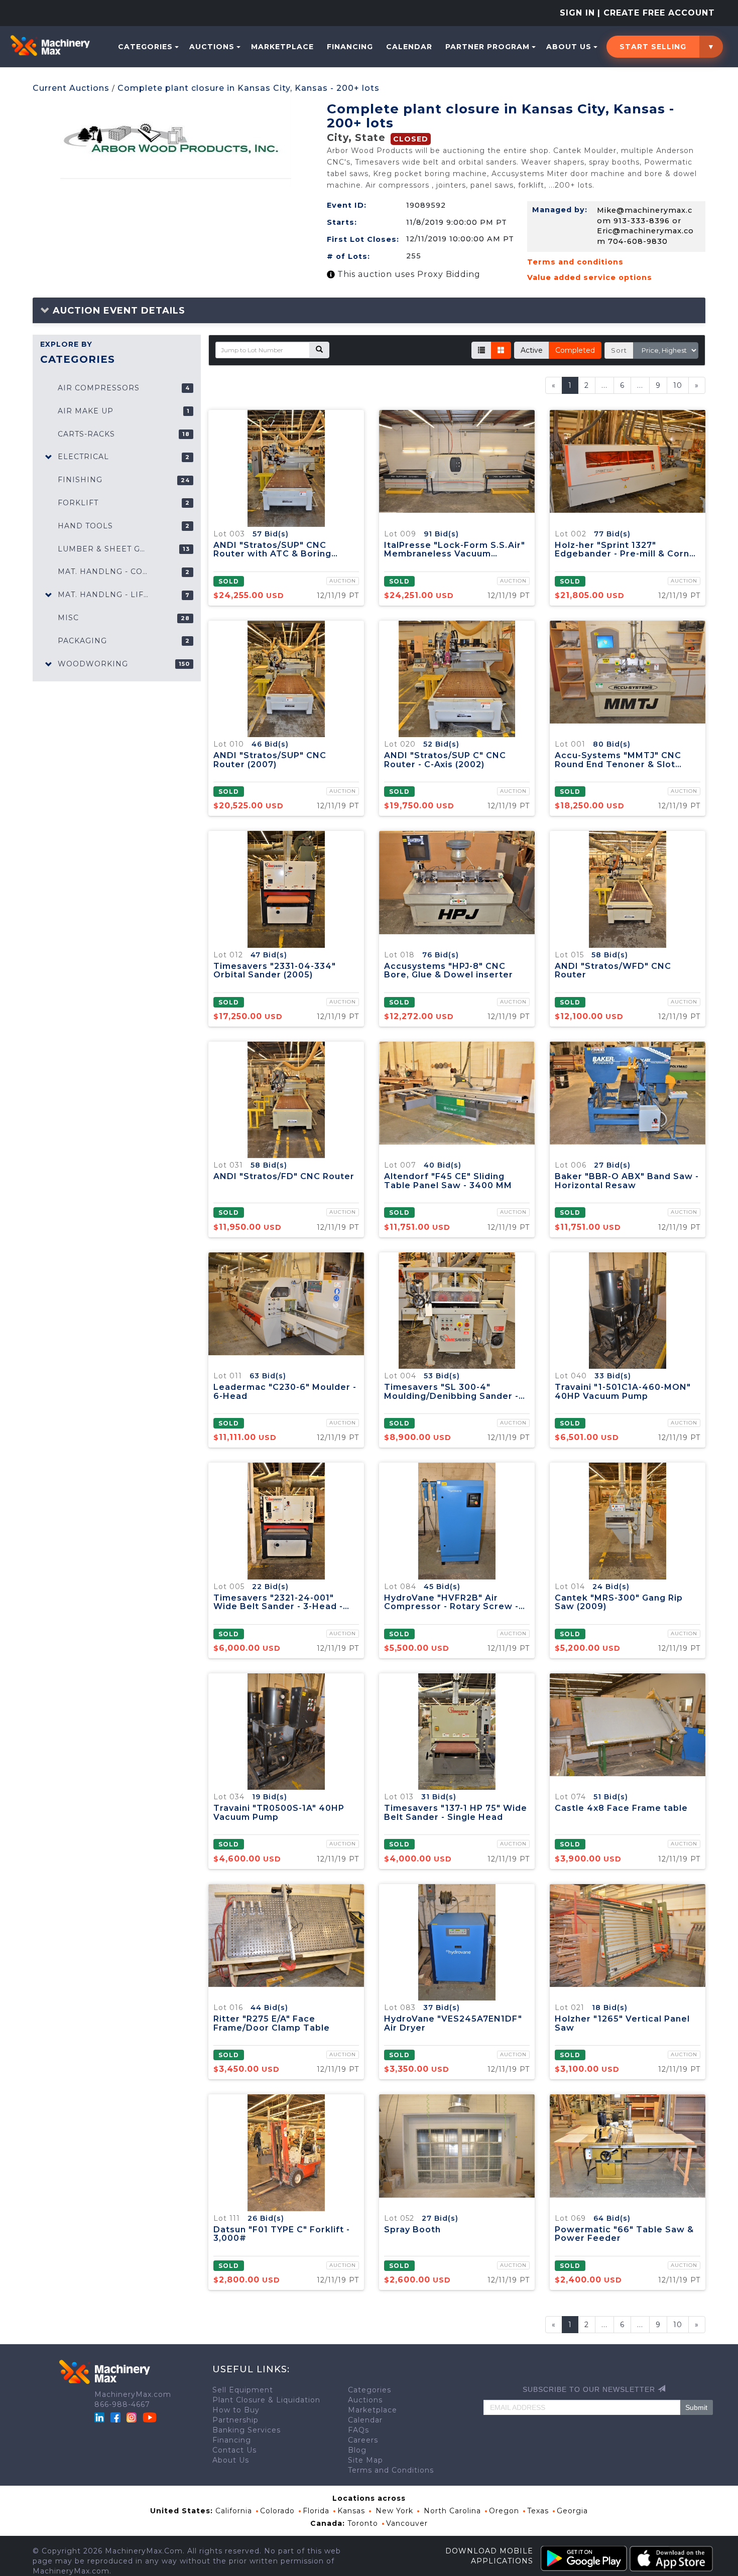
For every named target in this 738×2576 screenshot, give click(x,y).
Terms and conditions (575, 262)
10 (678, 385)
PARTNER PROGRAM (487, 47)
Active (532, 350)
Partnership (235, 2420)
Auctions (212, 47)
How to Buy (236, 2410)
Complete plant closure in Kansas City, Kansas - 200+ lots (249, 88)
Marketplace (282, 47)
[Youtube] (150, 2417)
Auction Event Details (117, 311)
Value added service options (590, 277)
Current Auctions (71, 88)
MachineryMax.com (133, 2394)
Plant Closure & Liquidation (266, 2400)
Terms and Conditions (391, 2470)
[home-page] (50, 46)
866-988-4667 (122, 2404)
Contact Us (234, 2450)
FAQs (358, 2430)
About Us (569, 47)
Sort (619, 350)
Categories (145, 47)
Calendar (409, 47)
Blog (357, 2450)
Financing (350, 47)
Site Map (365, 2460)
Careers (363, 2440)
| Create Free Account (656, 13)
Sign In (577, 13)
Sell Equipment (243, 2390)
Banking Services (247, 2430)
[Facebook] (115, 2417)
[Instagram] (133, 2417)
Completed (575, 350)
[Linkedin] (101, 2417)
